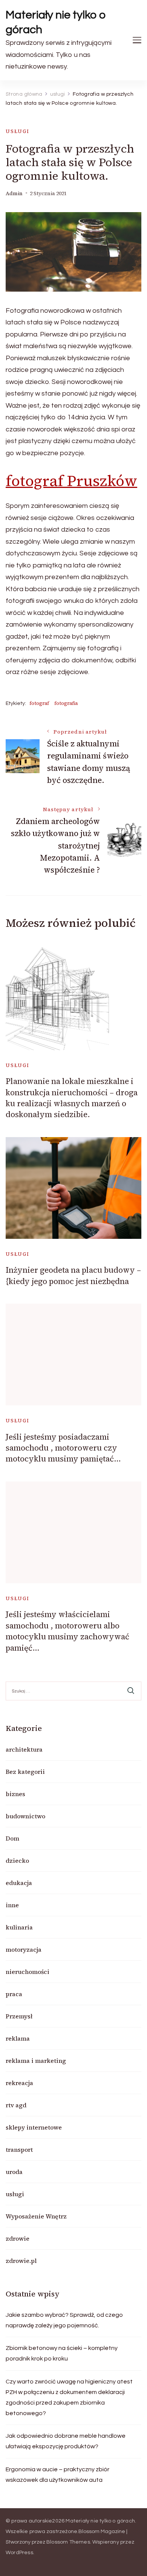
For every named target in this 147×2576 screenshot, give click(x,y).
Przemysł (19, 2016)
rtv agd (16, 2105)
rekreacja (19, 2083)
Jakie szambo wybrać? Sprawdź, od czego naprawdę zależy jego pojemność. (64, 2320)
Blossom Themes (68, 2542)
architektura (24, 1749)
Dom (12, 1838)
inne (12, 1905)
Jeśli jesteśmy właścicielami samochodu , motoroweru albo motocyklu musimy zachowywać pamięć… (67, 1631)
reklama (18, 2038)
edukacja (19, 1883)
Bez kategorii (25, 1772)
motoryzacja (24, 1949)
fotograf (39, 703)
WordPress (19, 2553)
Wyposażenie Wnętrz (36, 2216)
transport (19, 2149)
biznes (15, 1794)
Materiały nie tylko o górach (56, 22)
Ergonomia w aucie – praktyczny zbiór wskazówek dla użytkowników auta (57, 2475)
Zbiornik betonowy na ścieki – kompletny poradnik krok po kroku (62, 2353)
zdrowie (18, 2238)
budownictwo (25, 1816)
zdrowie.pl (21, 2261)
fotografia (66, 703)
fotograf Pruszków (71, 481)
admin (14, 193)
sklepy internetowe (34, 2127)
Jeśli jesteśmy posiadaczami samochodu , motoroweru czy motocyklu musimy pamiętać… (63, 1448)
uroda (14, 2172)
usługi (18, 131)
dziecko (17, 1861)
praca (14, 1994)
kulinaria (19, 1927)
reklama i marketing (36, 2061)
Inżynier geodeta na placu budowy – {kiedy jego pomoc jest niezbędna (73, 1275)
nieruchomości (28, 1972)
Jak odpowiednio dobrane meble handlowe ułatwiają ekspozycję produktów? (66, 2441)
